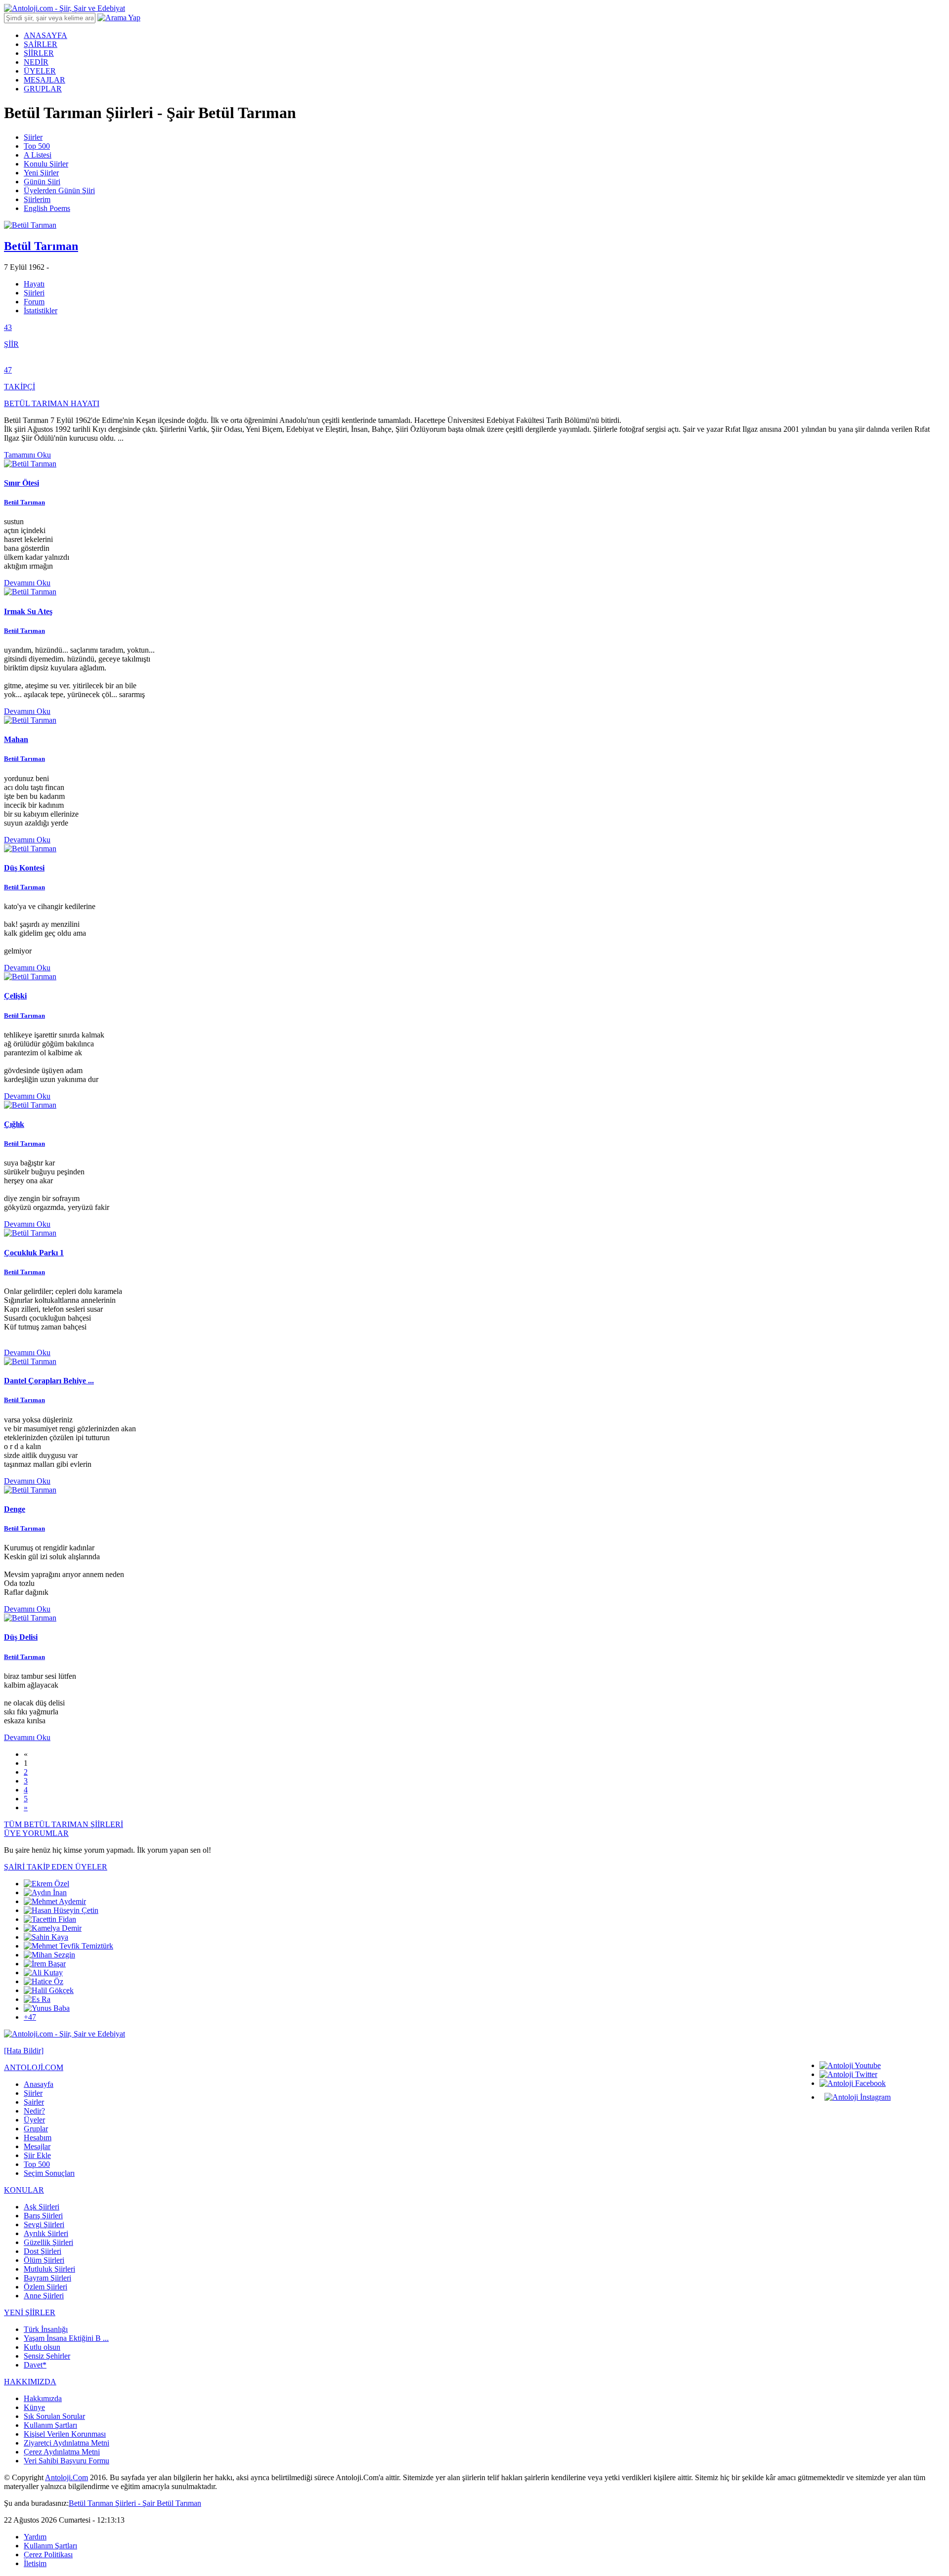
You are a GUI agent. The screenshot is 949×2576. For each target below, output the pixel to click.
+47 (30, 2017)
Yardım (35, 2537)
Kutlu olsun (42, 2347)
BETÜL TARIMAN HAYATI (52, 403)
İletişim (35, 2563)
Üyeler (34, 2120)
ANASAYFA (45, 35)
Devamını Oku (27, 583)
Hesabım (38, 2138)
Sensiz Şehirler (47, 2356)
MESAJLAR (44, 80)
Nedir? (34, 2111)
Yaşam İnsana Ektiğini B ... (66, 2338)
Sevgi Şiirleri (44, 2224)
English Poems (47, 208)
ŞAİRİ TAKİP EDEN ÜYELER (56, 1867)
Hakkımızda (43, 2398)
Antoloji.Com (66, 2477)
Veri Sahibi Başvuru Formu (66, 2461)
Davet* (35, 2365)
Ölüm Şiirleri (44, 2260)
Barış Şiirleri (43, 2216)
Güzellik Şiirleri (48, 2242)
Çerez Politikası (48, 2555)
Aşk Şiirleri (42, 2207)
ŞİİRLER (39, 53)
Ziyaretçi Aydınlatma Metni (66, 2443)
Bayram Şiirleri (47, 2278)
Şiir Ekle (37, 2155)
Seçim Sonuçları (49, 2173)
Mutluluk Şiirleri (49, 2269)
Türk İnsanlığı (46, 2329)
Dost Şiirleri (43, 2251)
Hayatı (34, 284)
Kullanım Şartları (50, 2425)
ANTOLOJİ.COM (34, 2067)
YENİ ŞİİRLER (30, 2312)
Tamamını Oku (27, 455)
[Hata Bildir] (24, 2051)
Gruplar (36, 2129)
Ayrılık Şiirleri (46, 2233)
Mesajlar (37, 2146)
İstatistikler (41, 311)
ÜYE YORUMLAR (36, 1833)
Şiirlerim (37, 199)
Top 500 (37, 146)
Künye (34, 2407)
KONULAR (24, 2190)
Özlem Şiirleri (45, 2287)
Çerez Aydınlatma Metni (62, 2452)
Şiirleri (34, 293)
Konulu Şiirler (46, 164)
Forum (34, 302)
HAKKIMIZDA (30, 2382)
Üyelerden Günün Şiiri (59, 190)
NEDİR (36, 62)
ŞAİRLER (41, 44)
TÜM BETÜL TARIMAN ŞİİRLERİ (64, 1824)
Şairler (34, 2102)
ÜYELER (40, 71)
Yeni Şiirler (41, 173)
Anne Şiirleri (44, 2296)
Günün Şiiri (42, 182)
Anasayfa (39, 2084)
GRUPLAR (43, 89)
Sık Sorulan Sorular (54, 2416)
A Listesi (38, 155)
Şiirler (33, 137)
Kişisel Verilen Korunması (65, 2434)
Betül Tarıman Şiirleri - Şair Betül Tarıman (135, 2503)
